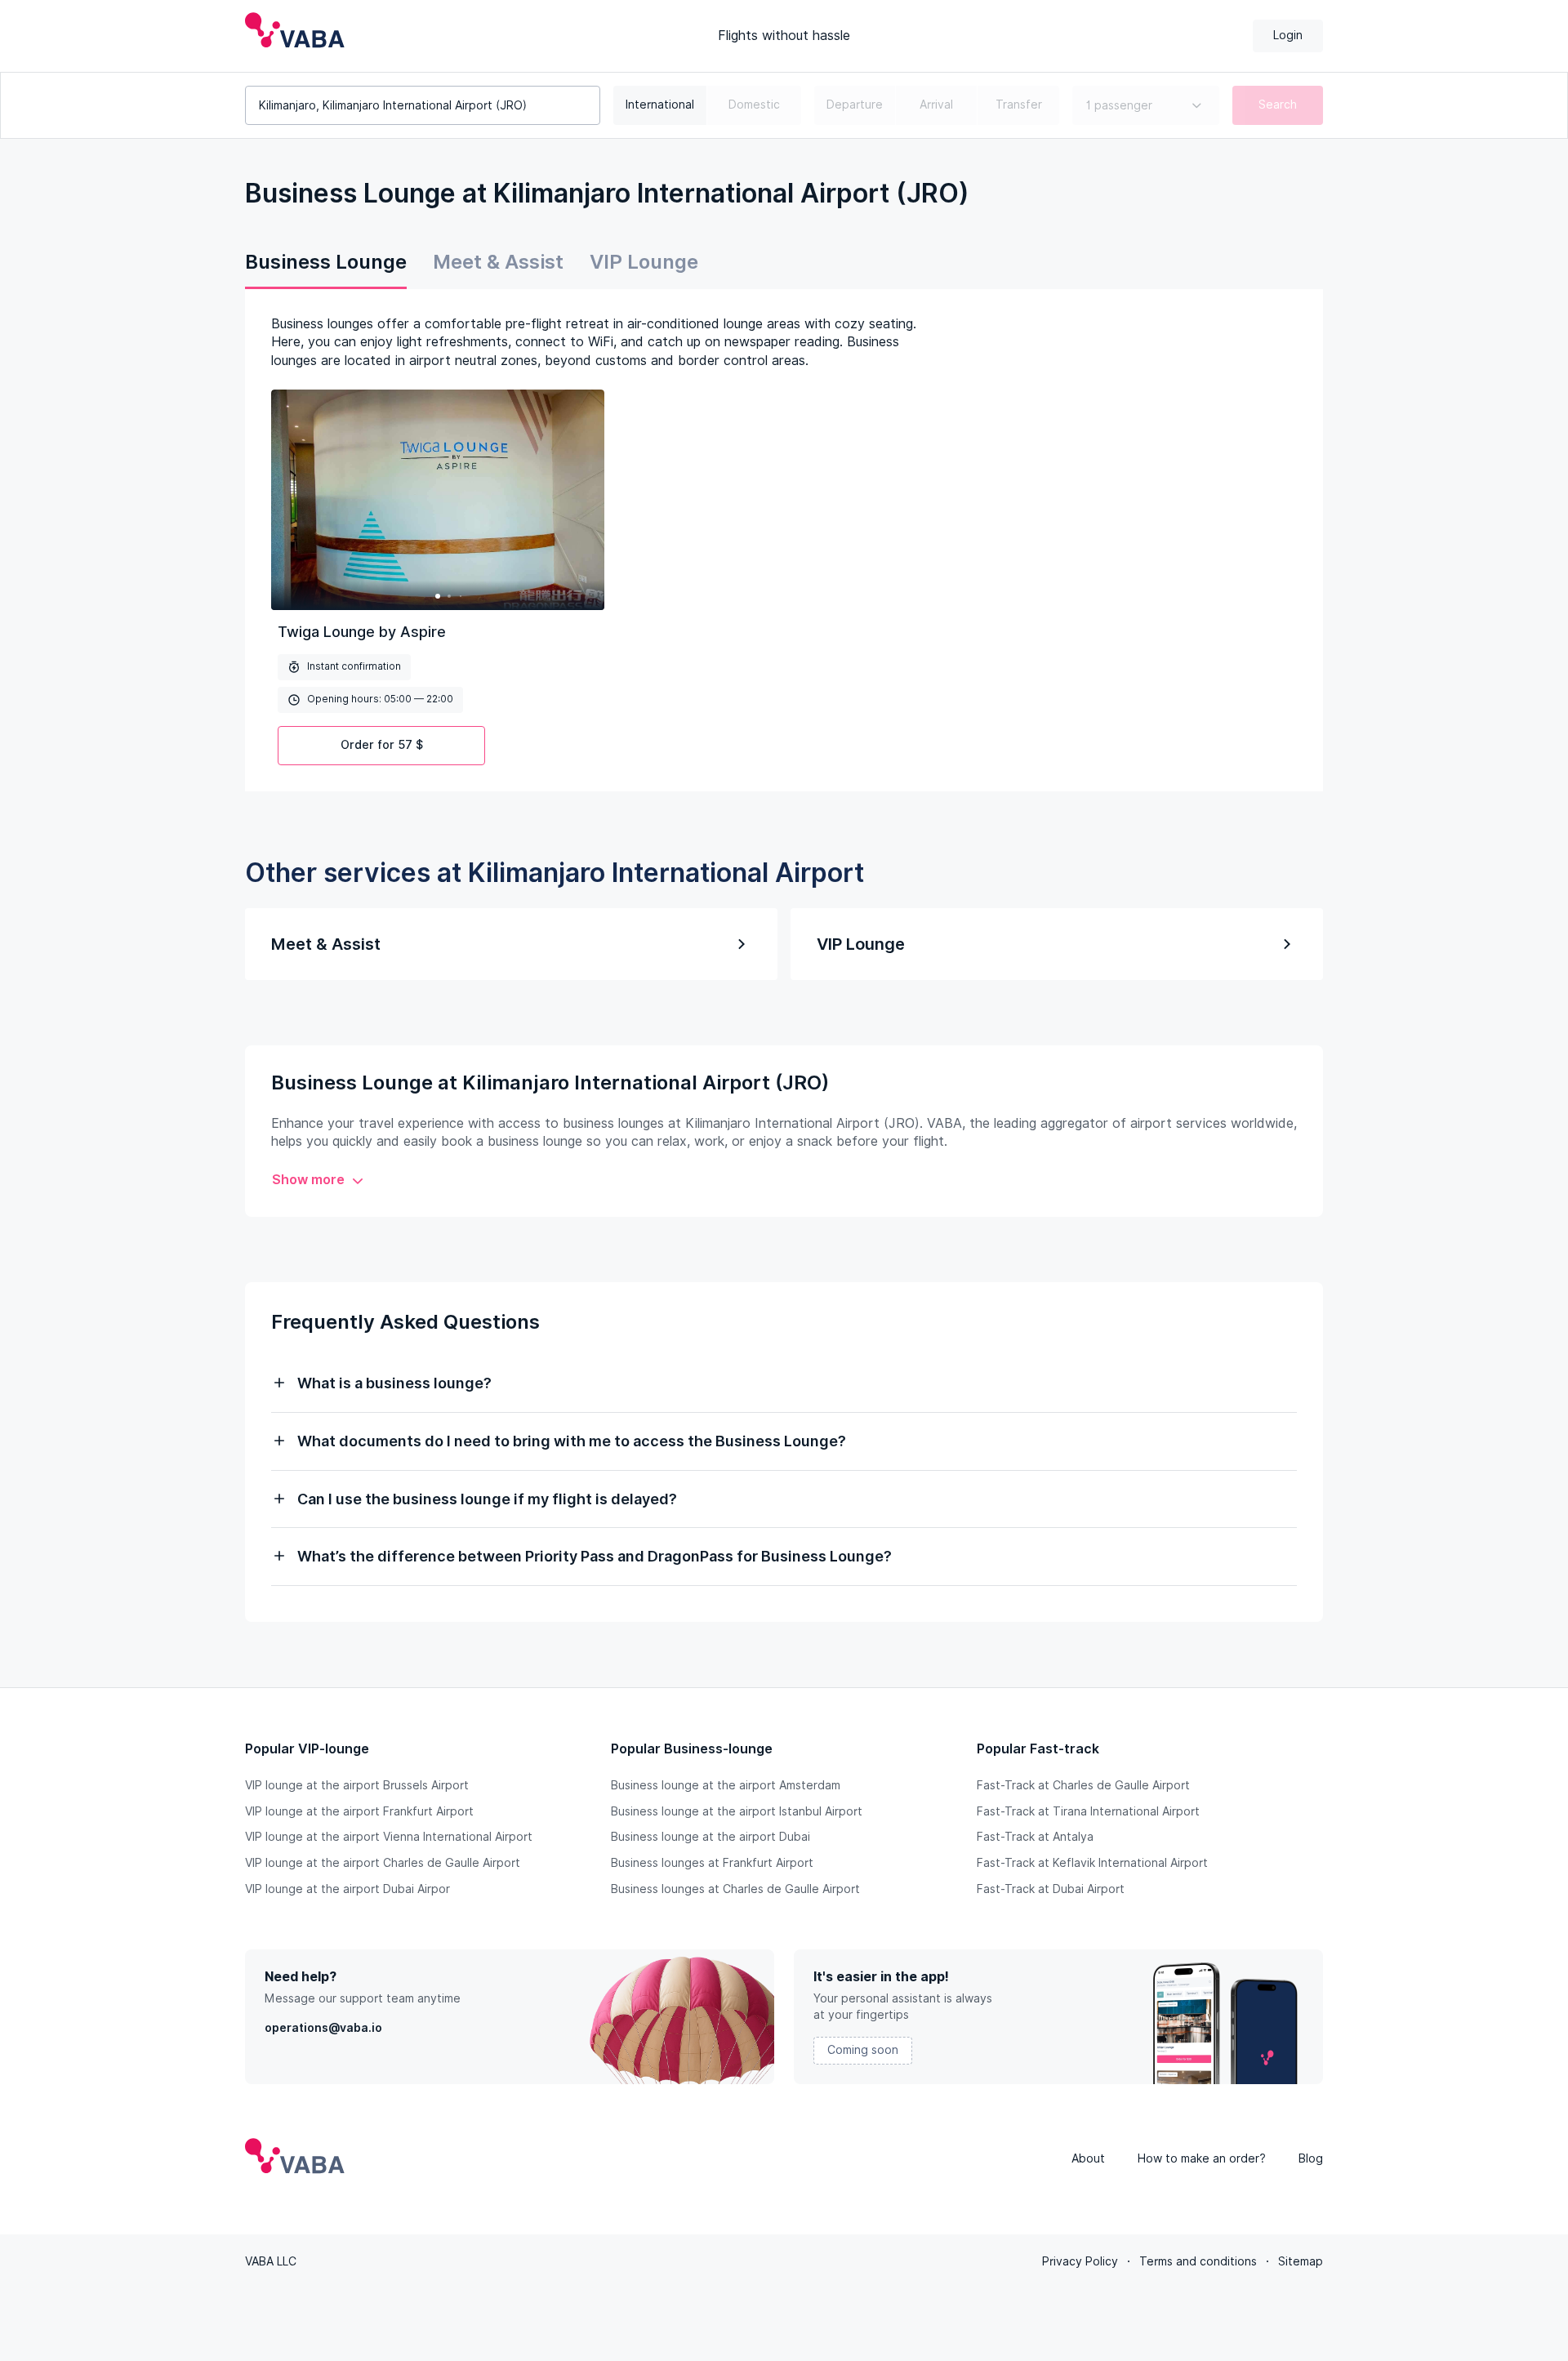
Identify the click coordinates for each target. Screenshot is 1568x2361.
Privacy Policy (1080, 2261)
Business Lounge (326, 262)
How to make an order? (1202, 2158)
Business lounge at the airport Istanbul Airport (737, 1811)
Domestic (754, 105)
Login (1288, 35)
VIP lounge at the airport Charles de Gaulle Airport (383, 1863)
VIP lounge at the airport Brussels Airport (357, 1785)
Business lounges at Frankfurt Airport (712, 1863)
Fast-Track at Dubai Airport (1051, 1889)
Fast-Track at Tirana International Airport (1088, 1811)
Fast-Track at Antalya (1035, 1837)
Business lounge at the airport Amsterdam (726, 1785)
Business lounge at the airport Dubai (710, 1837)
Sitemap (1301, 2261)
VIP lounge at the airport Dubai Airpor (347, 1889)
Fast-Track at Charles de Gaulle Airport (1083, 1785)
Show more (308, 1180)
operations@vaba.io (323, 2028)
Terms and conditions (1198, 2261)
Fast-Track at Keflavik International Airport (1092, 1863)
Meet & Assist (498, 262)
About (1088, 2158)
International (660, 105)
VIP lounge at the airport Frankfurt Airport (359, 1811)
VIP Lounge (644, 262)
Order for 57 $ (382, 745)
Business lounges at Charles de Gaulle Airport (735, 1889)
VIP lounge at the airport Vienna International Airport (389, 1837)
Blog (1311, 2158)
